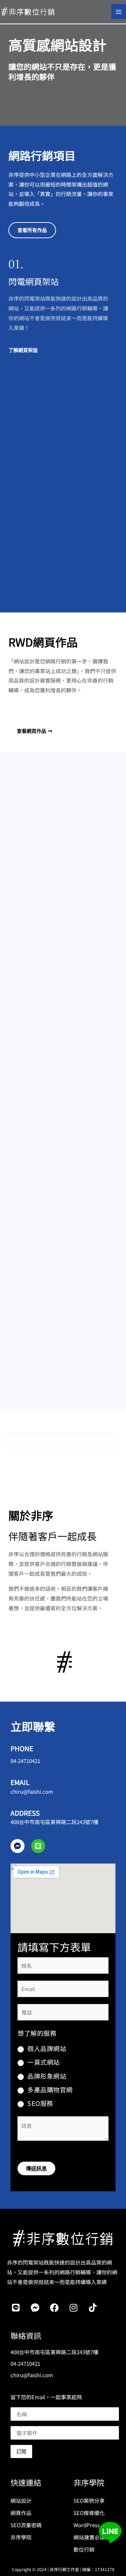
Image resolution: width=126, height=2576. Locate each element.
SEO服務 (40, 2103)
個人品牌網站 (47, 2048)
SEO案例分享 (89, 2500)
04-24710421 (25, 1761)
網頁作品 (21, 2512)
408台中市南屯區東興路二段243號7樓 (54, 1822)
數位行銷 (84, 2549)
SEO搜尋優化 (89, 2512)
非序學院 (21, 2537)
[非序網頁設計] (28, 11)
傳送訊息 (36, 2168)
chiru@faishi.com (32, 1791)
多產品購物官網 (50, 2089)
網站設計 (21, 2500)
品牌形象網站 (47, 2076)
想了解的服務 (37, 2033)
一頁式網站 (44, 2062)
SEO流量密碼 (26, 2525)
